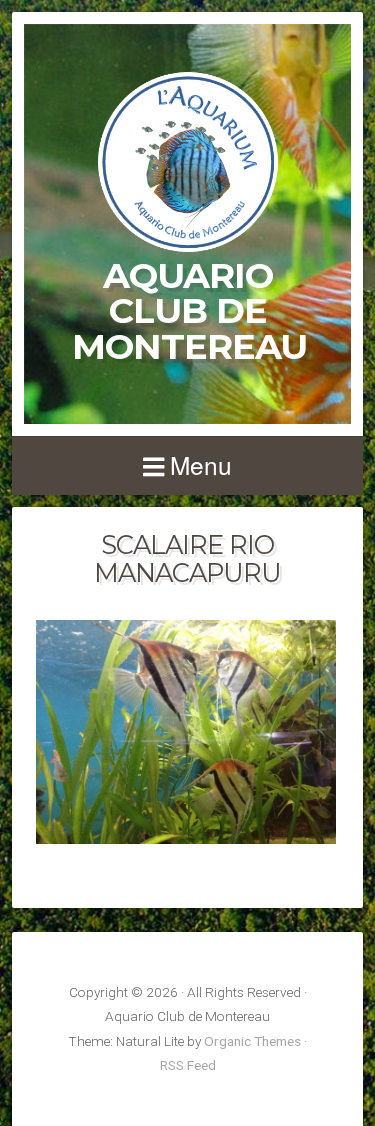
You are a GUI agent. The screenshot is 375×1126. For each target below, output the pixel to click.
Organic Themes (252, 1041)
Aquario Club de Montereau (189, 311)
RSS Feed (188, 1065)
